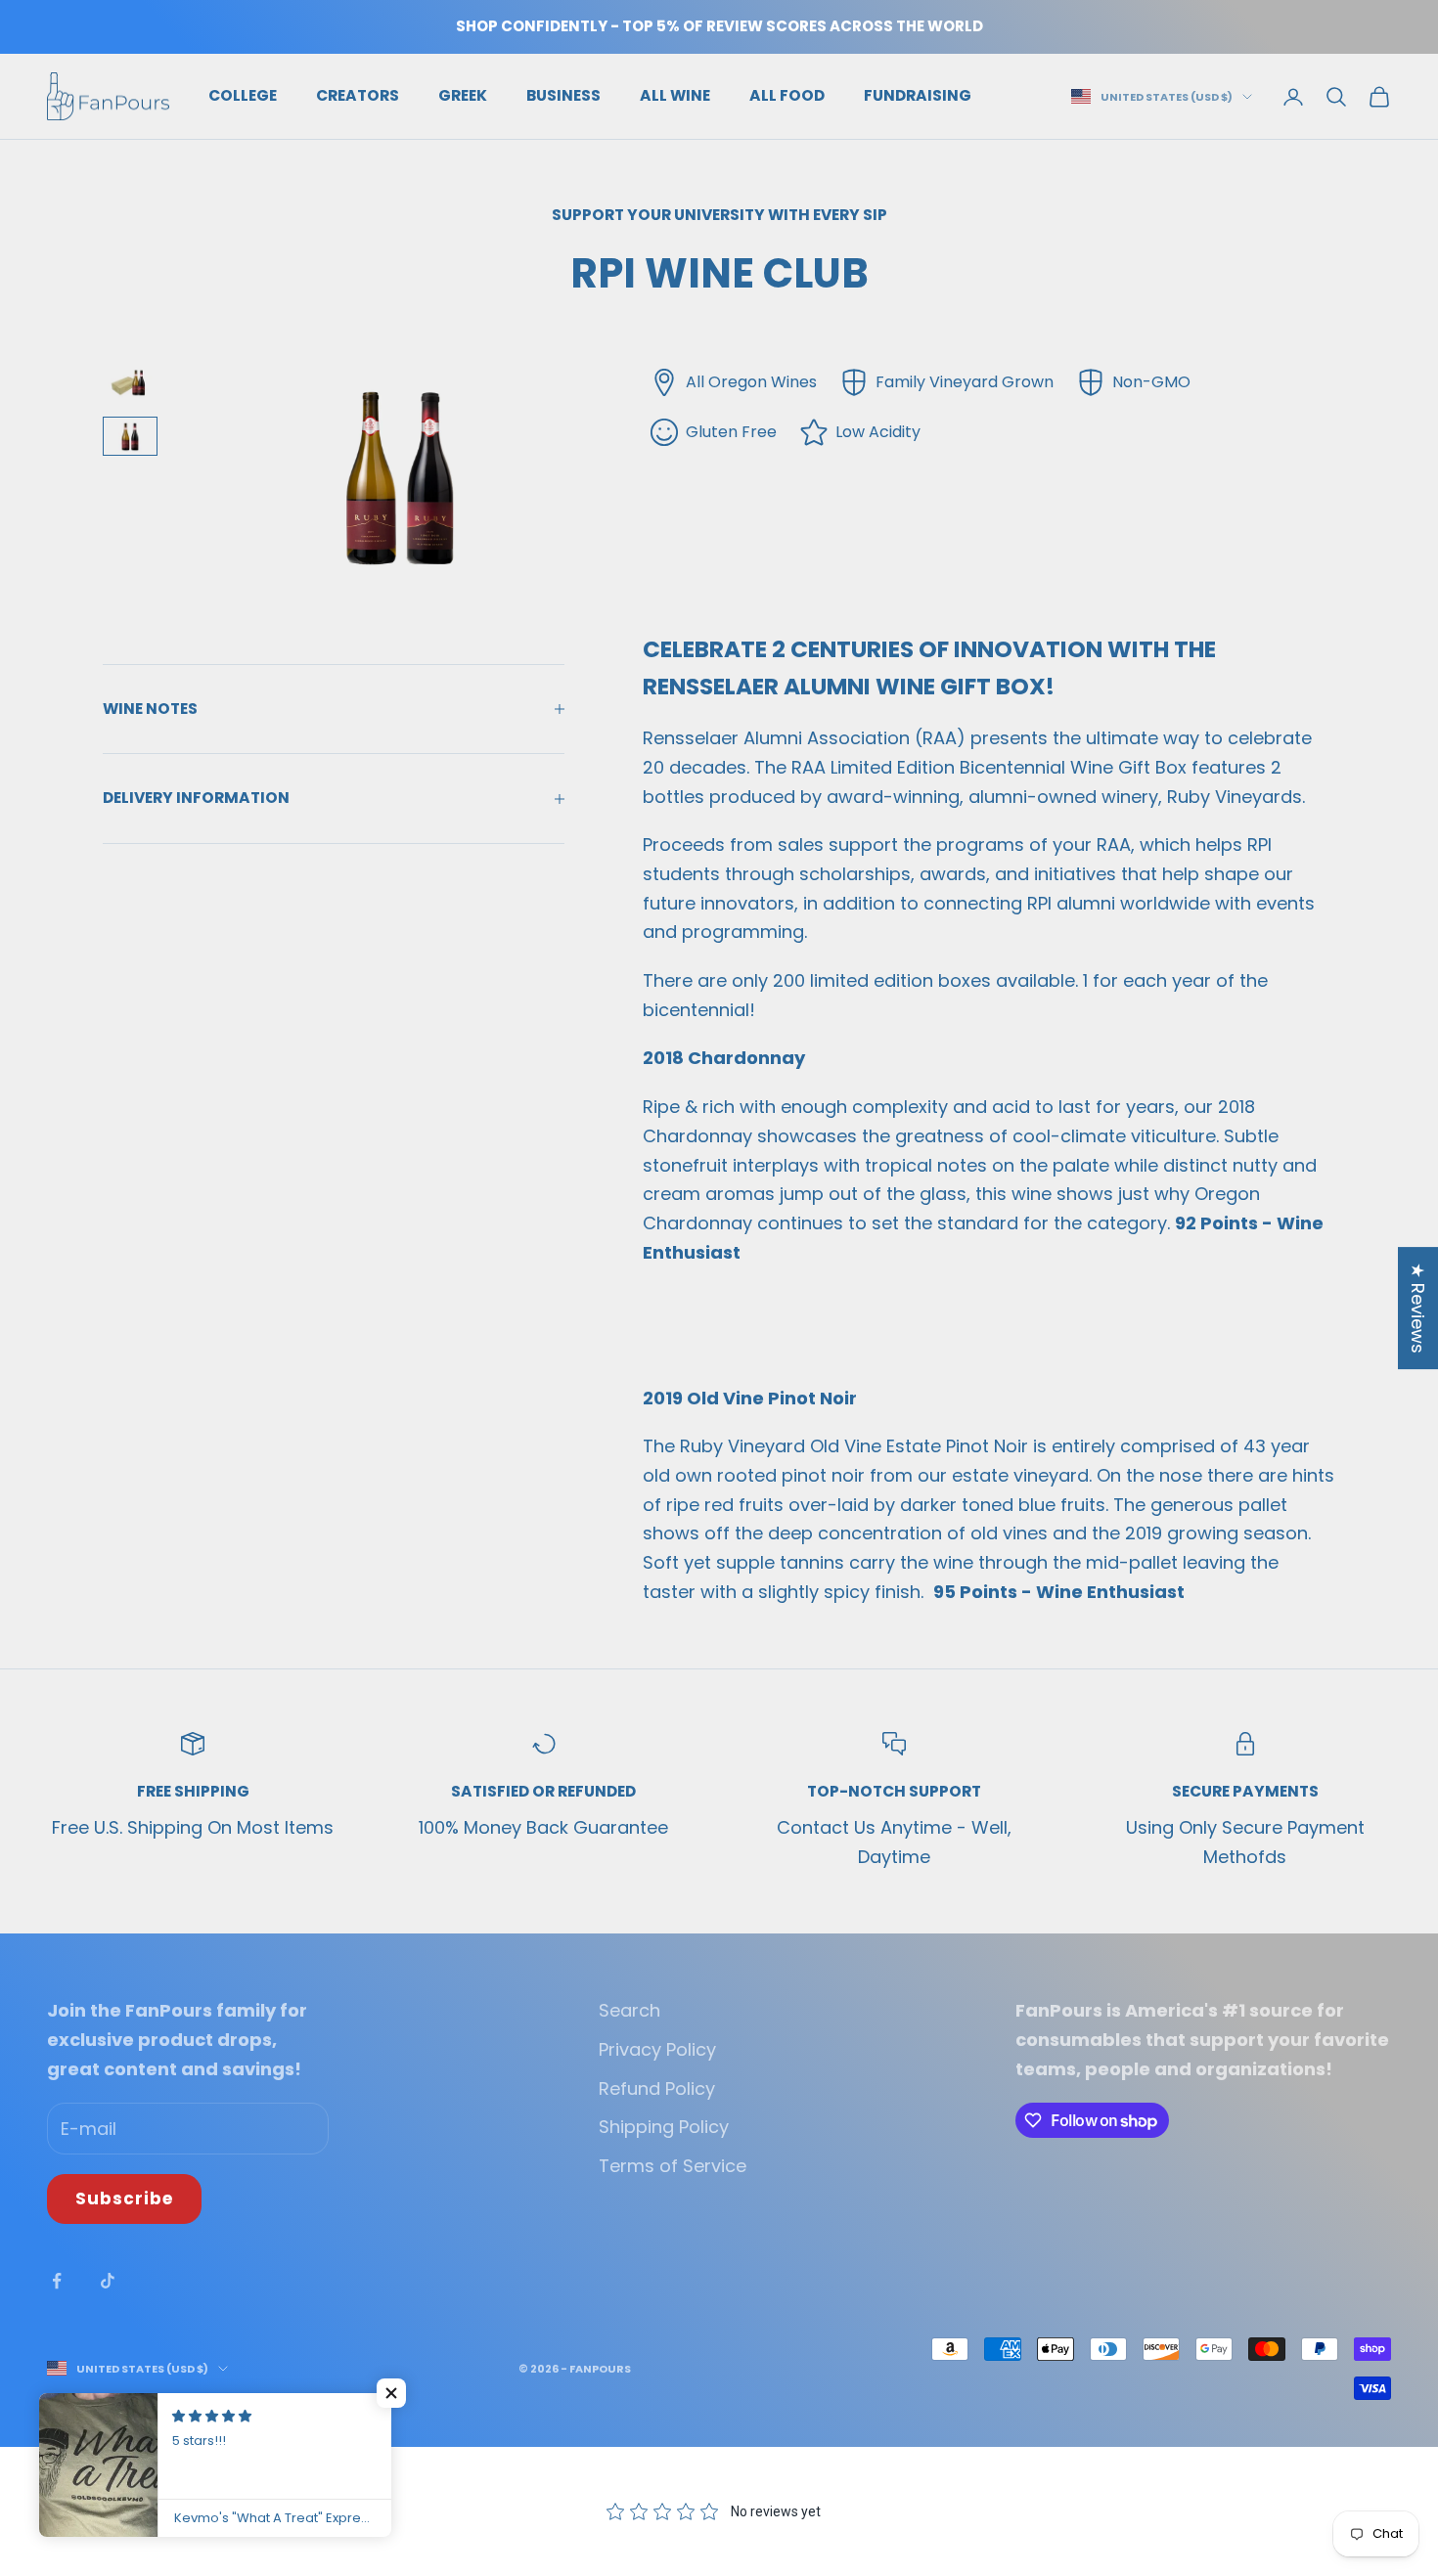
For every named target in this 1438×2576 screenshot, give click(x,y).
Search (629, 2010)
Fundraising (918, 95)
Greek (463, 95)
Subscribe (124, 2198)
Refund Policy (657, 2088)
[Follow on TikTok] (108, 2281)
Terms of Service (673, 2166)
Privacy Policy (657, 2049)
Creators (358, 95)
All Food (787, 95)
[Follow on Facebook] (57, 2281)
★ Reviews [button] (1418, 1308)
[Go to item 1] (130, 382)
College (243, 95)
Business (563, 95)
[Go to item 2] (130, 436)
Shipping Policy (664, 2127)
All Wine (675, 95)
